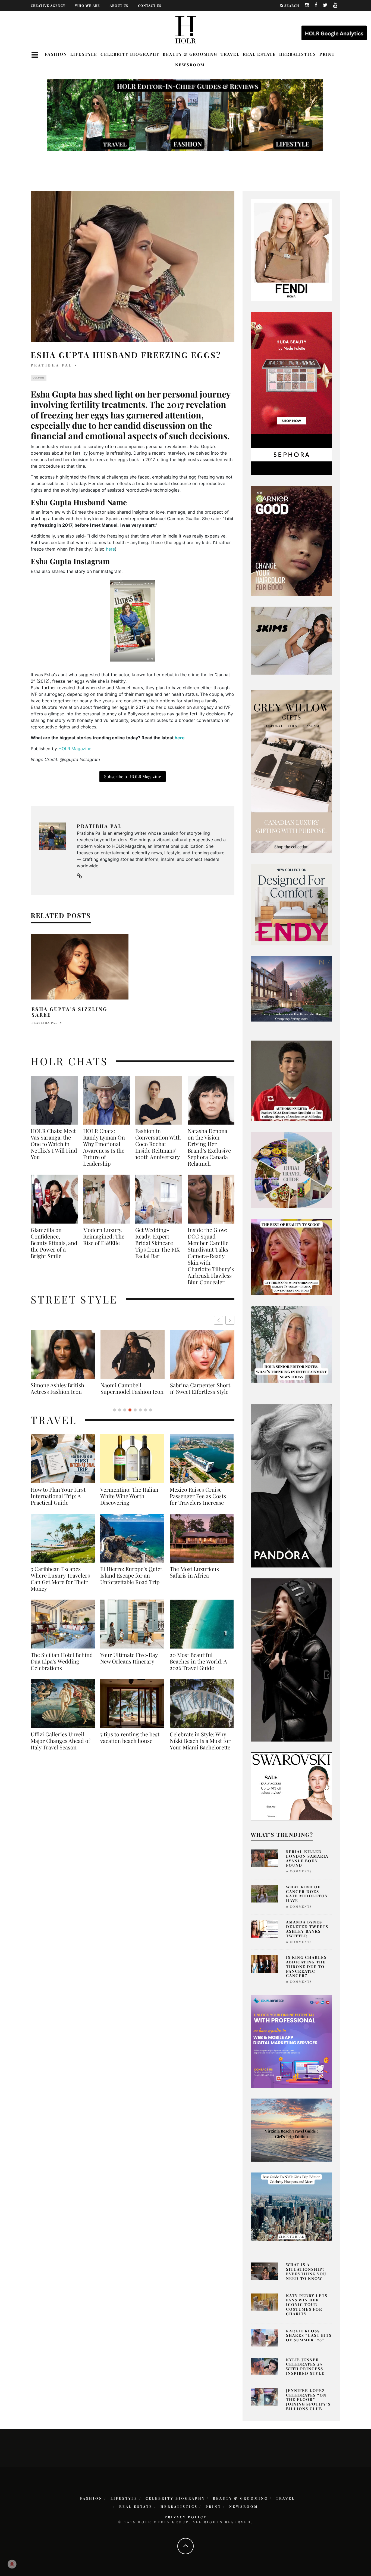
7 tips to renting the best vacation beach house (130, 1744)
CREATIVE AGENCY (48, 5)
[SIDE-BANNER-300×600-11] (291, 1659)
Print (327, 54)
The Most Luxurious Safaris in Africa (194, 1579)
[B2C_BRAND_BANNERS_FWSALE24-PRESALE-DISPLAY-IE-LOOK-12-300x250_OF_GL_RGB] (291, 1786)
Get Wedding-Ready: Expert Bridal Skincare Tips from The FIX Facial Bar (158, 1243)
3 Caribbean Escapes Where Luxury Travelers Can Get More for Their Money (60, 1585)
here (110, 549)
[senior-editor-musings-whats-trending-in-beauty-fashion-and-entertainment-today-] (291, 1169)
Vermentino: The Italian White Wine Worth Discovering (129, 1503)
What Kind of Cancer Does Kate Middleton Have (307, 1894)
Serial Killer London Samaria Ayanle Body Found (307, 1858)
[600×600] (291, 904)
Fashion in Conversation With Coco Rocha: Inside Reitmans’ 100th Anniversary (158, 1144)
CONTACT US (150, 5)
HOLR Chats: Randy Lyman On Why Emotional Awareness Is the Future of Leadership (104, 1147)
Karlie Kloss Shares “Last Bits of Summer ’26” (309, 2336)
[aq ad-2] (291, 2130)
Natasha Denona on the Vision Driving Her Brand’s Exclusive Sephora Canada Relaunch (209, 1147)
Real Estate (259, 54)
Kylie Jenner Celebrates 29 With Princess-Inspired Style (306, 2366)
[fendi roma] (291, 250)
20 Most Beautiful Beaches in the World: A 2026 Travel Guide (198, 1668)
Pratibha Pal (52, 365)
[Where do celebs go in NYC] (291, 2206)
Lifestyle (84, 54)
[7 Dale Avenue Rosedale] (291, 989)
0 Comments (299, 1871)
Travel (230, 54)
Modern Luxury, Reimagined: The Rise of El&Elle (104, 1236)
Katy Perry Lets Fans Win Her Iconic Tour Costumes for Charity (307, 2305)
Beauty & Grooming (190, 54)
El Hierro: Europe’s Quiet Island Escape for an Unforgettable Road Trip (131, 1582)
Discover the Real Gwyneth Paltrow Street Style (199, 1392)
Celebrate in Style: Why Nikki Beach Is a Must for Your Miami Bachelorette (200, 1747)
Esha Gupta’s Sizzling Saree (69, 1012)
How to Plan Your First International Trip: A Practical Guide (58, 1503)
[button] (230, 1320)
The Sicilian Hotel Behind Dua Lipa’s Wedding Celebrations (62, 1668)
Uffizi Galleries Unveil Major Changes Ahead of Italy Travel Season (60, 1747)
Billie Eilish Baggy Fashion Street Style (133, 1388)
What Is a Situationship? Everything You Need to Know (306, 2271)
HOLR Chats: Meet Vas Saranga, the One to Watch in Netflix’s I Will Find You (54, 1144)
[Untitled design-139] (291, 1485)
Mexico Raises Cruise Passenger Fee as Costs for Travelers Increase (198, 1503)
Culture (39, 378)
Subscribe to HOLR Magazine (133, 776)
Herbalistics (298, 54)
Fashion (56, 54)
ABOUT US (119, 5)
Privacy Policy (186, 2517)
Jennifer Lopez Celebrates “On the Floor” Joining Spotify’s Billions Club (308, 2400)
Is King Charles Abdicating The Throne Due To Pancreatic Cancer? (306, 1966)
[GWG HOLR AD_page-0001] (291, 771)
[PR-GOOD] (291, 540)
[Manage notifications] (12, 2564)
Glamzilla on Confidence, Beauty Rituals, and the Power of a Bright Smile (54, 1243)
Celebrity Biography (130, 54)
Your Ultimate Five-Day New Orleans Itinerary (129, 1665)
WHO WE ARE (87, 5)
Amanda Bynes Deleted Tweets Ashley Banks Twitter (307, 1929)
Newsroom (190, 65)
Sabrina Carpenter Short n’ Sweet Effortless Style (61, 1388)
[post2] (291, 2041)
